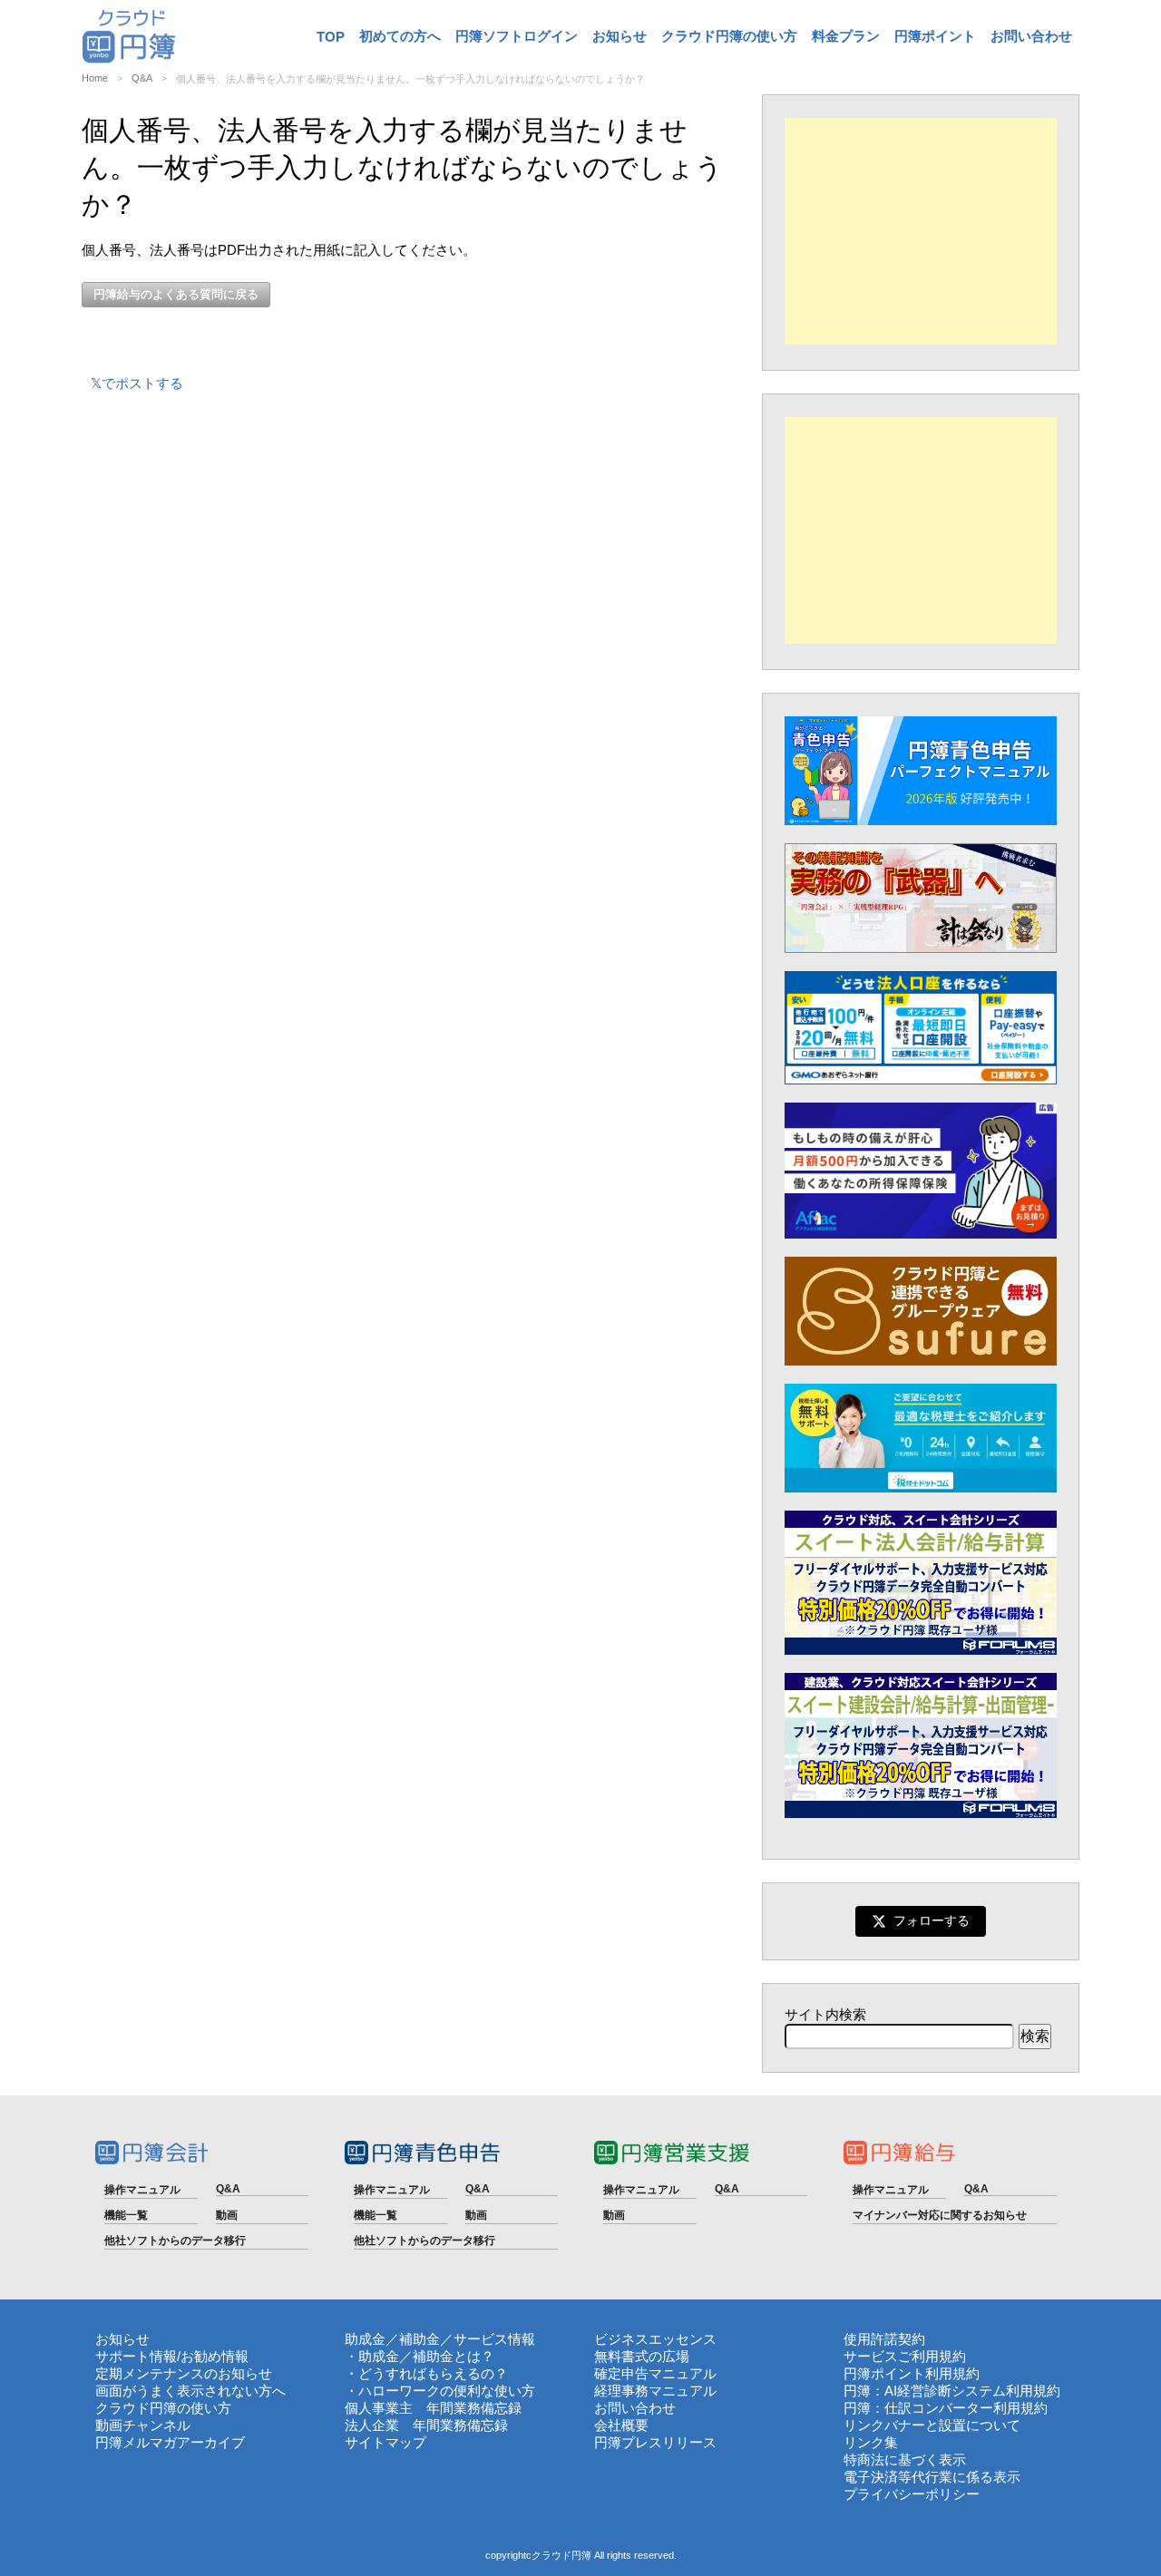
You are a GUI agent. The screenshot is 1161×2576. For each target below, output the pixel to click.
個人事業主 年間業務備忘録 (433, 2408)
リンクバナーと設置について (932, 2425)
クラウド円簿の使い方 (729, 36)
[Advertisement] (921, 231)
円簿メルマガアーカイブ (170, 2442)
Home (95, 78)
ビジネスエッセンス (655, 2339)
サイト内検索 (825, 2014)
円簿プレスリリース (655, 2442)
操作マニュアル (142, 2190)
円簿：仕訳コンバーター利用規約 (946, 2408)
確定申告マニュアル (655, 2373)
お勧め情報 (215, 2356)
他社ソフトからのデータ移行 (175, 2241)
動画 (227, 2215)
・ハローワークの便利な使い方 (440, 2391)
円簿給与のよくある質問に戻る (176, 294)
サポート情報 (136, 2356)
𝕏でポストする (137, 383)
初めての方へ (400, 36)
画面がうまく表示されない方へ (190, 2391)
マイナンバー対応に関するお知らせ (940, 2215)
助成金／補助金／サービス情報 (440, 2339)
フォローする (932, 1920)
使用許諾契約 (884, 2339)
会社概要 (621, 2425)
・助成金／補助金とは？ (420, 2356)
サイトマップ (385, 2442)
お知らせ (620, 36)
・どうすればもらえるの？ (426, 2373)
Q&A (142, 78)
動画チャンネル (143, 2425)
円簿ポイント (935, 36)
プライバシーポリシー (912, 2494)
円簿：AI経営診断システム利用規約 (952, 2391)
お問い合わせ (1031, 36)
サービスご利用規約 (905, 2356)
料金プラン (846, 36)
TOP (331, 37)
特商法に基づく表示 (905, 2459)
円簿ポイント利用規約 (912, 2373)
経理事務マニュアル (655, 2391)
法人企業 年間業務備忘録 (426, 2425)
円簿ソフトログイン (517, 36)
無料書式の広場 (642, 2356)
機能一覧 (126, 2215)
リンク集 (871, 2442)
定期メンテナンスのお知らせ (184, 2373)
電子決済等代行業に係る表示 (932, 2477)
